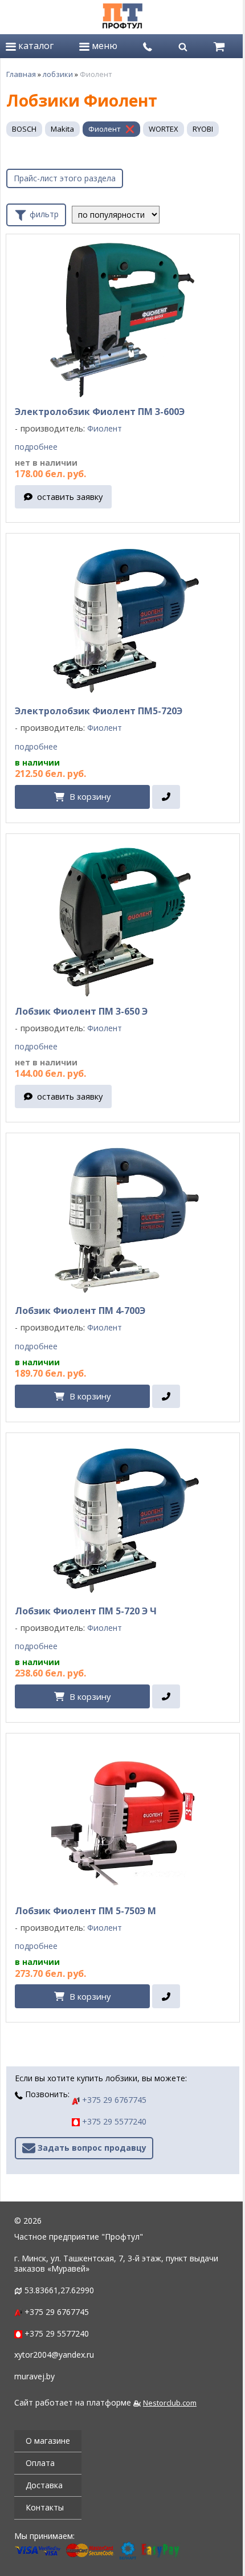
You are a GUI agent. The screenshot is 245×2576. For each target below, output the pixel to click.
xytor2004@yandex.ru (54, 2355)
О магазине (48, 2441)
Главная (21, 74)
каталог (35, 46)
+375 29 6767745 (113, 2100)
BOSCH (24, 129)
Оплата (40, 2463)
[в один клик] (166, 797)
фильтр (43, 213)
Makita (62, 129)
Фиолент (105, 129)
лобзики (58, 74)
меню (103, 46)
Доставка (44, 2485)
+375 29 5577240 (113, 2121)
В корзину (90, 796)
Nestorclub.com (170, 2403)
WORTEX (164, 129)
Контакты (45, 2507)
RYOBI (203, 129)
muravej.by (34, 2376)
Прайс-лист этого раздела (65, 178)
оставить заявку (70, 497)
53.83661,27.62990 (59, 2290)
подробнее (36, 447)
